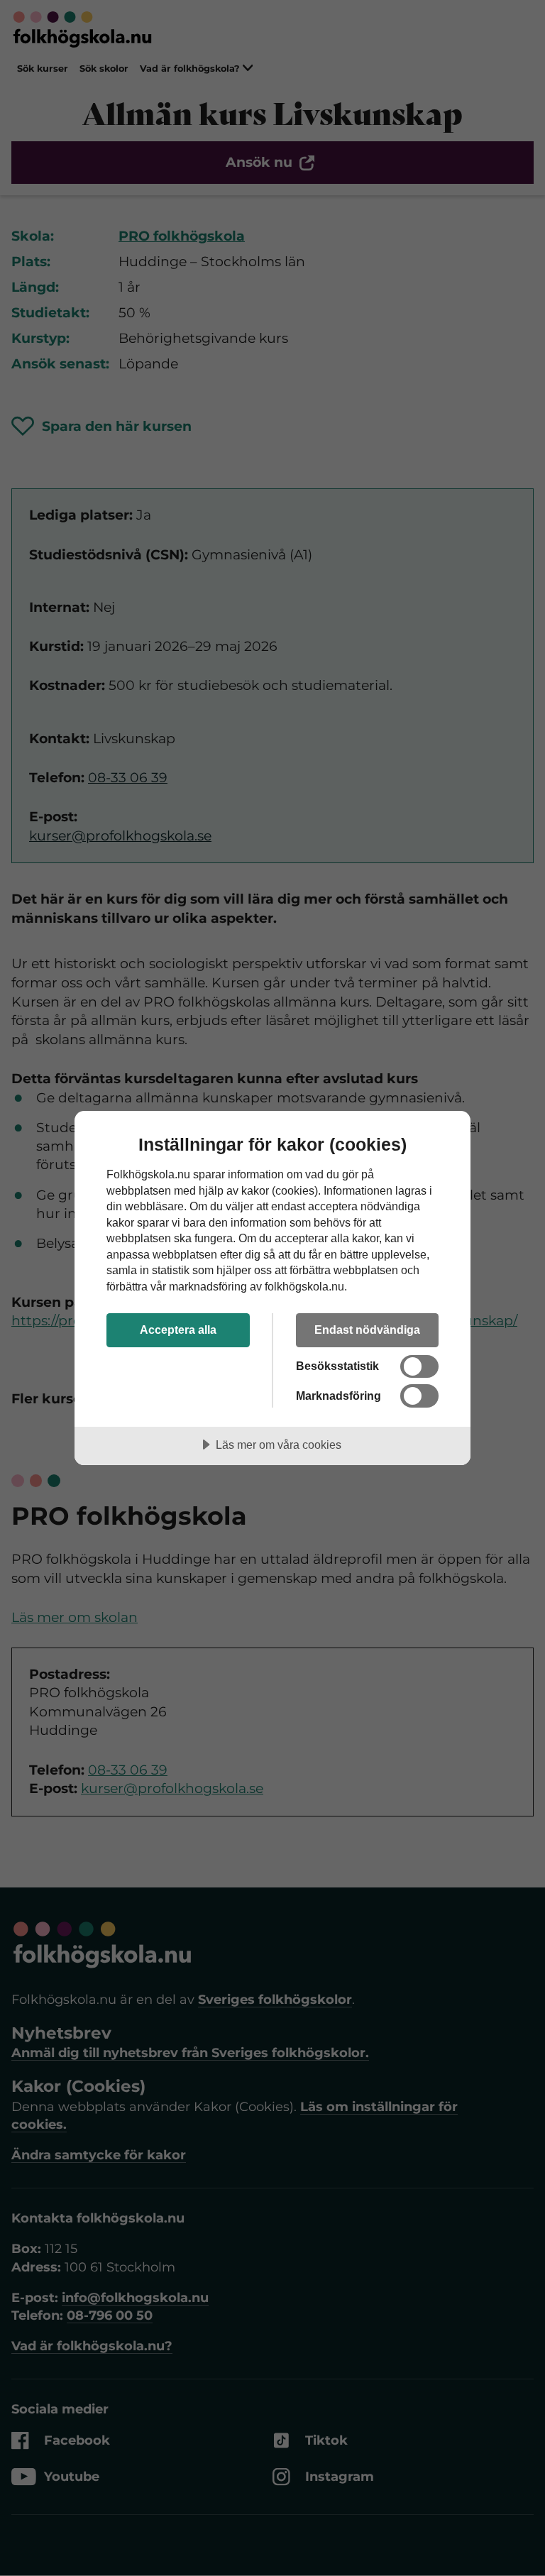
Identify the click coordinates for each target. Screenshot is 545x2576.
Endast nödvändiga (367, 1330)
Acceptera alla (178, 1330)
